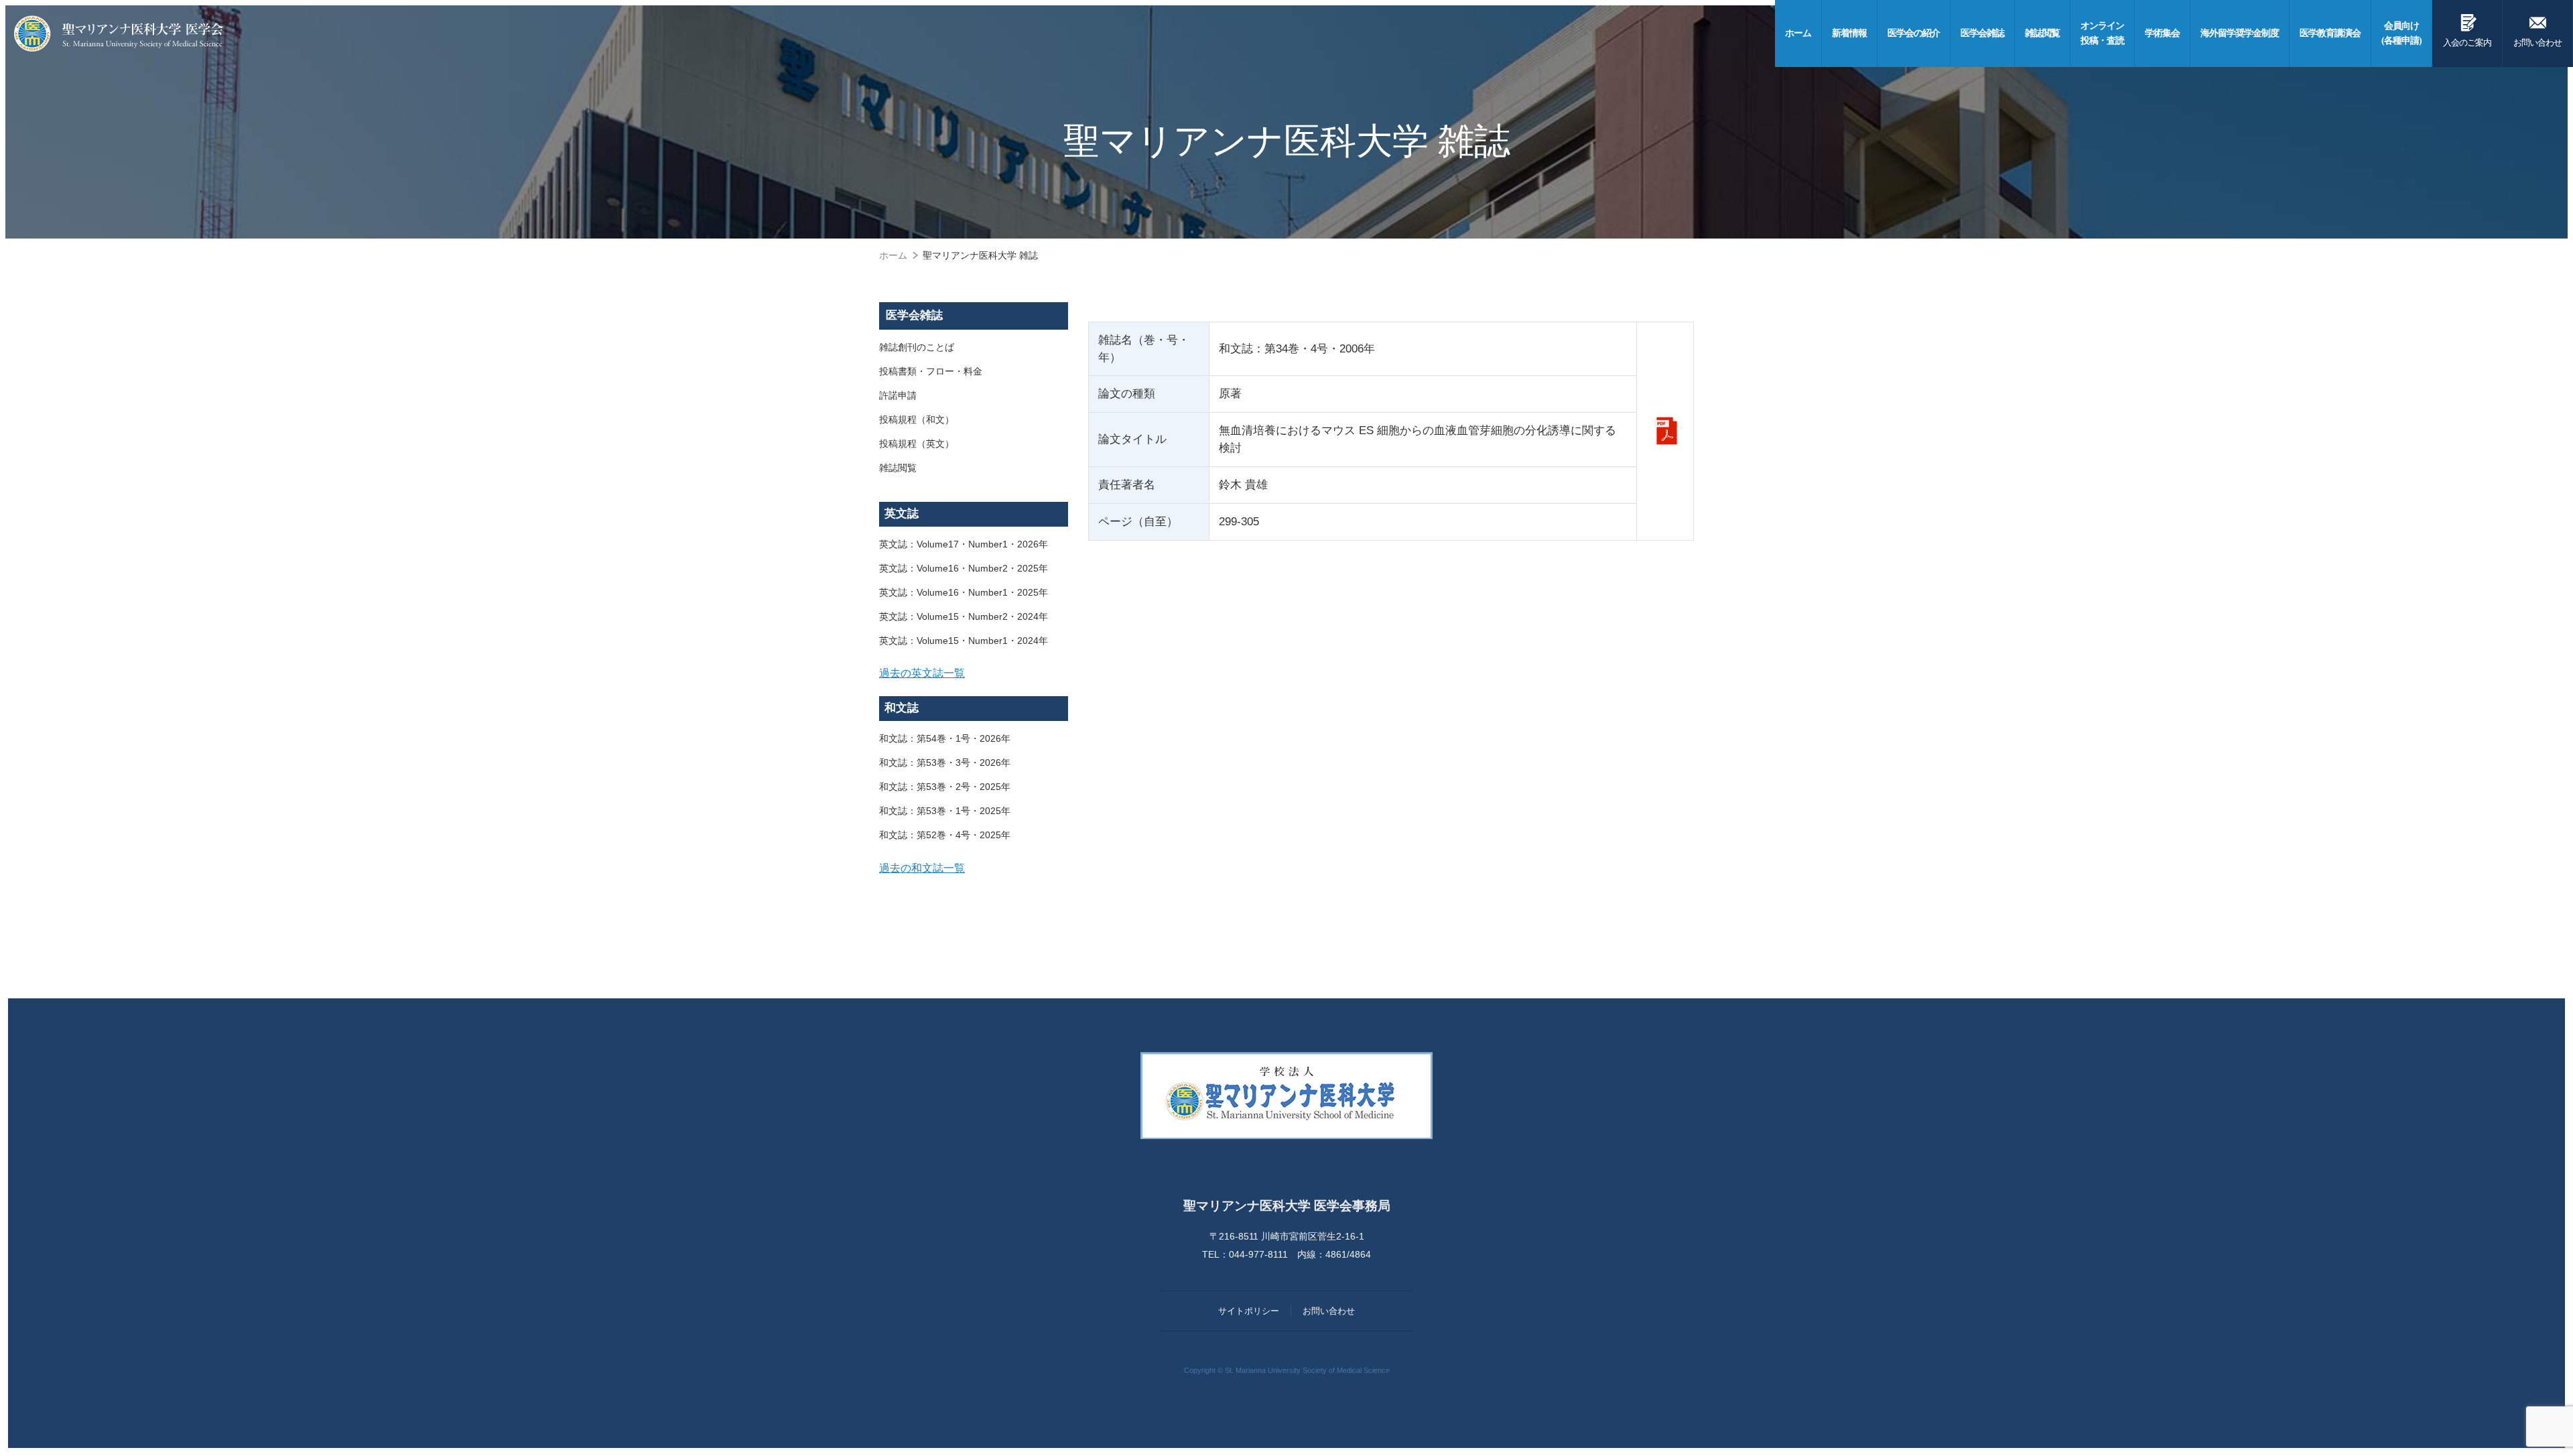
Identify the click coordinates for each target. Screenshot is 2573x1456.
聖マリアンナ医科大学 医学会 (119, 34)
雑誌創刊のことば (917, 347)
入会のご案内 (2467, 29)
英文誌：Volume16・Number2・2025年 (964, 568)
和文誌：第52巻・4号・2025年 (945, 835)
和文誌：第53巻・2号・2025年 (945, 787)
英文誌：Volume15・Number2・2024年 (964, 616)
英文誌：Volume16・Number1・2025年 (964, 592)
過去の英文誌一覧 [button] (922, 673)
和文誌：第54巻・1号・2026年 (945, 738)
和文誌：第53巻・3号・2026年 (945, 763)
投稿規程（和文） (917, 419)
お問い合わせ (2537, 29)
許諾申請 (898, 395)
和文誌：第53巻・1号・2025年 (945, 811)
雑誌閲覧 (898, 468)
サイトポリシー (1249, 1311)
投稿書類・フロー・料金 (931, 371)
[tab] (974, 673)
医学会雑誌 (914, 315)
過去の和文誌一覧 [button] (922, 868)
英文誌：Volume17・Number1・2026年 (964, 544)
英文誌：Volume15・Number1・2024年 (964, 641)
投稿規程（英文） (917, 444)
